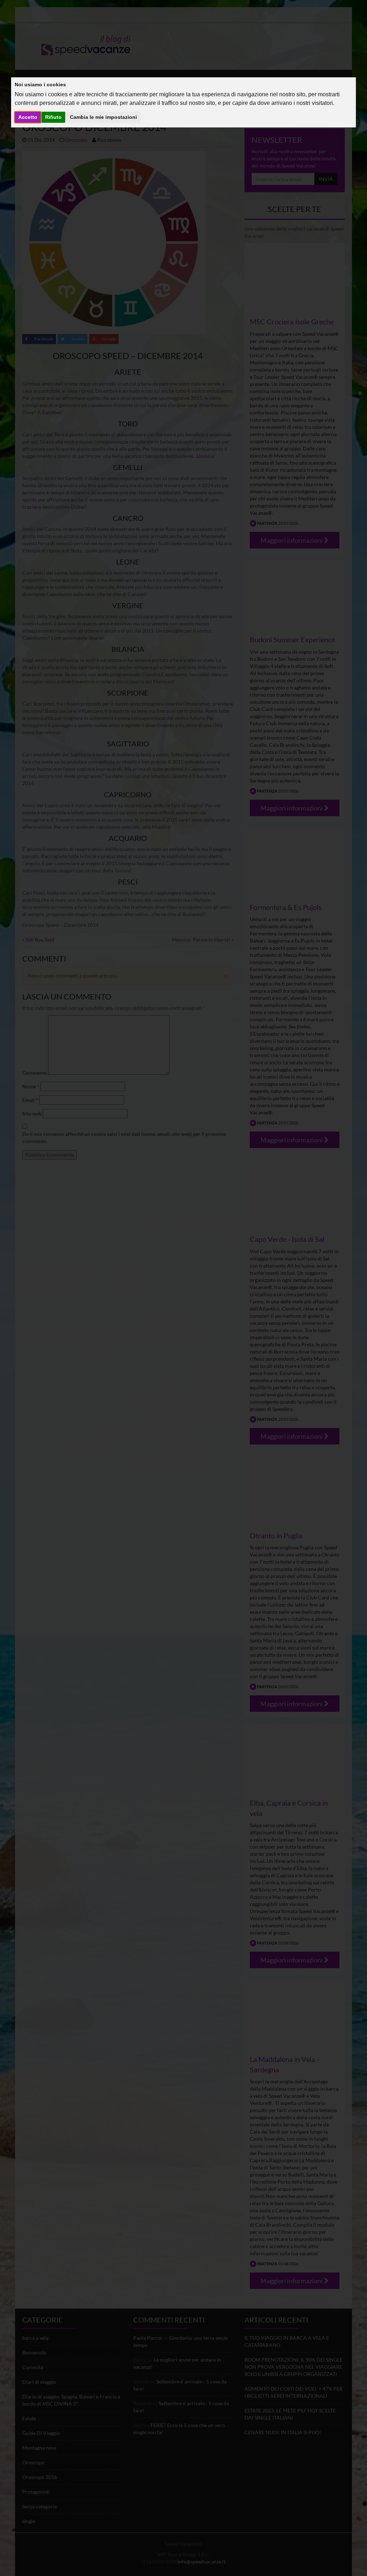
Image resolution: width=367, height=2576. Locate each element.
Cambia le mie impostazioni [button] (103, 117)
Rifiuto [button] (53, 117)
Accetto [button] (28, 117)
